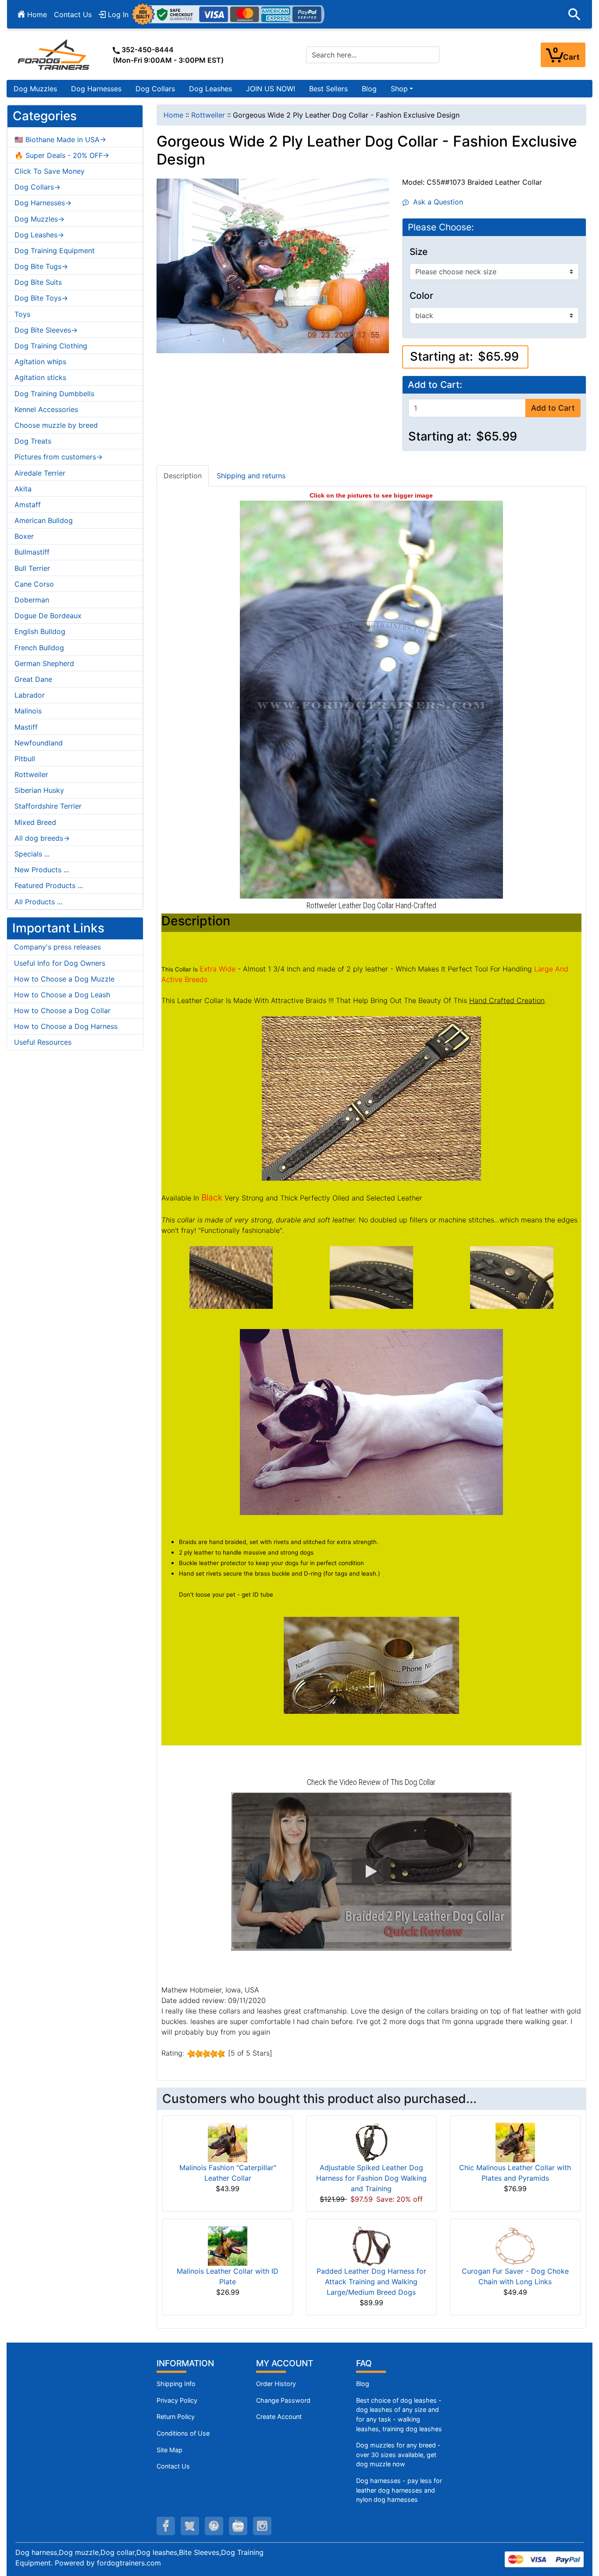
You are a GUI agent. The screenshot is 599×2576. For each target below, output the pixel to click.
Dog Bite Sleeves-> (46, 330)
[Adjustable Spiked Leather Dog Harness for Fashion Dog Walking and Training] (371, 2142)
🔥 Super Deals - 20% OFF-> (62, 155)
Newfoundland (39, 743)
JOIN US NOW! (271, 89)
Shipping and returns (251, 476)
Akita (23, 489)
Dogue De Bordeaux (48, 616)
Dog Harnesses (96, 89)
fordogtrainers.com (129, 2563)
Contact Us (73, 14)
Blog (369, 89)
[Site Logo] (54, 54)
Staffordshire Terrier (48, 806)
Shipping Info (176, 2384)
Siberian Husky (39, 790)
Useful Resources (43, 1042)
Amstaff (28, 505)
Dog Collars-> (37, 187)
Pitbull (25, 759)
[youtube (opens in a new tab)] (238, 2526)
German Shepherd (44, 663)
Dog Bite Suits (38, 282)
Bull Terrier (32, 568)
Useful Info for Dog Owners (60, 963)
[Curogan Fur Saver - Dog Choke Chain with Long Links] (515, 2246)
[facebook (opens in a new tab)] (166, 2526)
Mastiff (26, 727)
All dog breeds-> (42, 838)
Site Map (169, 2450)
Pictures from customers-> (59, 457)
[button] (574, 14)
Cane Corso (34, 584)
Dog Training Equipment (55, 251)
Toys (22, 314)
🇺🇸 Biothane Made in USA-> (60, 140)
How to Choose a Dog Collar (62, 1010)
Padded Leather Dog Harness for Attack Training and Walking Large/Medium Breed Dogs (371, 2282)
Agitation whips (40, 362)
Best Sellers (328, 89)
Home (36, 14)
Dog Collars (155, 89)
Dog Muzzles (35, 89)
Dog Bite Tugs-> (41, 266)
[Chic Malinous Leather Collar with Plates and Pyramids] (515, 2142)
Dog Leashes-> (39, 235)
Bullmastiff (32, 552)
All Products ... (38, 902)
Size (419, 252)
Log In (117, 14)
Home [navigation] (173, 115)
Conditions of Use (183, 2433)
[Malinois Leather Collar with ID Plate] (228, 2246)
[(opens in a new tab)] (231, 1277)
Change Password (283, 2400)
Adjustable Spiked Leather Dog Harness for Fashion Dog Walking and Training (371, 2178)
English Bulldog (40, 631)
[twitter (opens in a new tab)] (190, 2526)
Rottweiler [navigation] (208, 115)
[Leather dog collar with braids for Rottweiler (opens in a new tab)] (371, 699)
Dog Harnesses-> (43, 203)
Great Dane (33, 679)
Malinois (28, 711)
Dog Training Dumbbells (54, 394)
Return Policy (176, 2417)
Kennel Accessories (46, 409)
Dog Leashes (210, 89)
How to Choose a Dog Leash (62, 995)
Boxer (24, 536)
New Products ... (42, 870)
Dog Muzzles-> (39, 219)
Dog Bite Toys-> (41, 298)
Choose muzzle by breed (56, 425)
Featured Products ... (49, 885)
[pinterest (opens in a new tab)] (214, 2526)
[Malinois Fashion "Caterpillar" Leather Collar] (228, 2142)
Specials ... (32, 854)
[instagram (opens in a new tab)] (262, 2526)
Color (421, 296)
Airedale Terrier (40, 473)
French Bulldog (39, 648)
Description (183, 476)
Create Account (279, 2417)
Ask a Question (436, 202)
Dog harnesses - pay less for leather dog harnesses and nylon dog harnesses (399, 2490)
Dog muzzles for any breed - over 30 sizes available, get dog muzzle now (398, 2454)
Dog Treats (33, 441)
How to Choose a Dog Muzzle (64, 979)
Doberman (32, 600)
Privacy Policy (177, 2400)
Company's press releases (57, 947)
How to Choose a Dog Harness (66, 1026)
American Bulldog (44, 520)
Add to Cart (553, 408)
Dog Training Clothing (51, 346)
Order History (276, 2384)
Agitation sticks (40, 377)
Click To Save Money (50, 171)
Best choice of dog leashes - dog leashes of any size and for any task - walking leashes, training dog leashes (399, 2415)
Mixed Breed (35, 822)
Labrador (30, 695)
